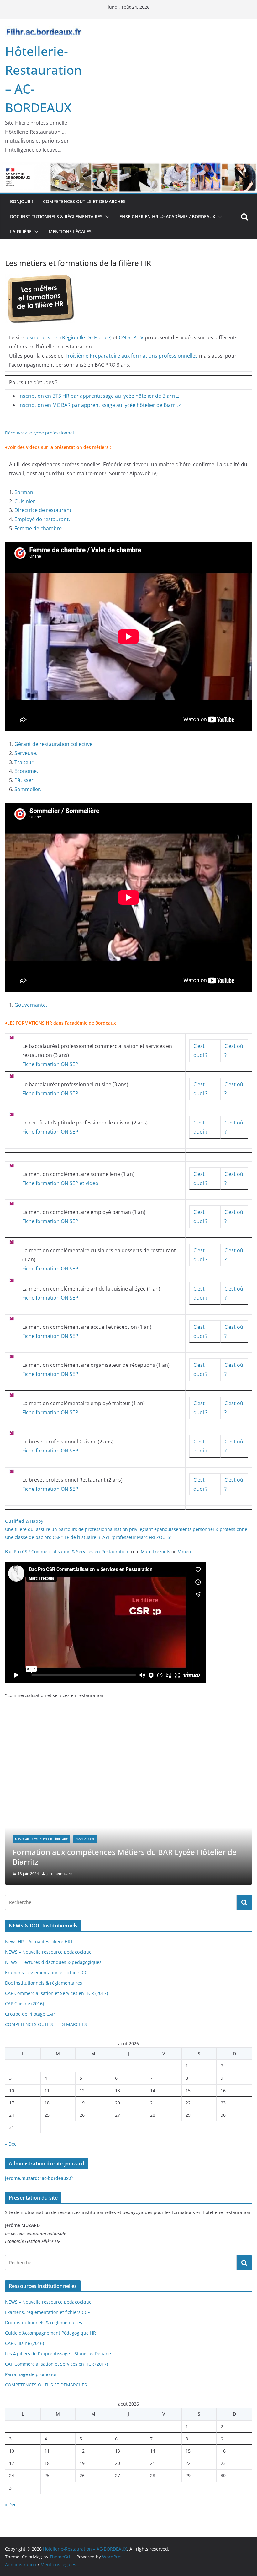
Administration (21, 2565)
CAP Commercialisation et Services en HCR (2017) (56, 1993)
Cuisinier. (25, 501)
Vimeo (184, 1552)
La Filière (21, 232)
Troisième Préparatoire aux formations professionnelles (131, 356)
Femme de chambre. (39, 528)
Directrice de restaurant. (44, 510)
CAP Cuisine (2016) (24, 2004)
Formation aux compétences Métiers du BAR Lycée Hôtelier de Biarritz (125, 1857)
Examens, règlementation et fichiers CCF (47, 1972)
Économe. (26, 771)
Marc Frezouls (155, 1552)
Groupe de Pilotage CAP (30, 2014)
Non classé (85, 1839)
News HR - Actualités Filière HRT (41, 1839)
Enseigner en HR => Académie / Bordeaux (167, 216)
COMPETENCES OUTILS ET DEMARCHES (84, 201)
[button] (106, 217)
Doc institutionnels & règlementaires (56, 216)
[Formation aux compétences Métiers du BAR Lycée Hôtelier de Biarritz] (128, 1751)
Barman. (24, 492)
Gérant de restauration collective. (54, 744)
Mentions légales (70, 232)
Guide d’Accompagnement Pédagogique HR (50, 2333)
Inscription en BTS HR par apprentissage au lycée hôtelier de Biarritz (99, 396)
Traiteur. (25, 762)
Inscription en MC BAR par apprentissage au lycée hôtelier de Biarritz (100, 405)
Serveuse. (26, 753)
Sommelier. (28, 789)
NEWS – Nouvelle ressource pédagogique (48, 1952)
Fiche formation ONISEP (50, 1064)
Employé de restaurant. (42, 519)
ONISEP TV (131, 337)
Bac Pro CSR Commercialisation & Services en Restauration (67, 1552)
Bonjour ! (21, 201)
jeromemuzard (59, 1874)
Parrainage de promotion (31, 2374)
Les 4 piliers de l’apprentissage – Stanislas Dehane (58, 2354)
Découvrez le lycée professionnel (39, 433)
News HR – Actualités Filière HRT (39, 1941)
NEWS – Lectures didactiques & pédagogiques (53, 1962)
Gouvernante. (31, 1005)
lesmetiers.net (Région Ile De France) (68, 337)
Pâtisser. (25, 780)
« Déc (11, 2144)
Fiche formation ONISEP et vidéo (60, 1183)
